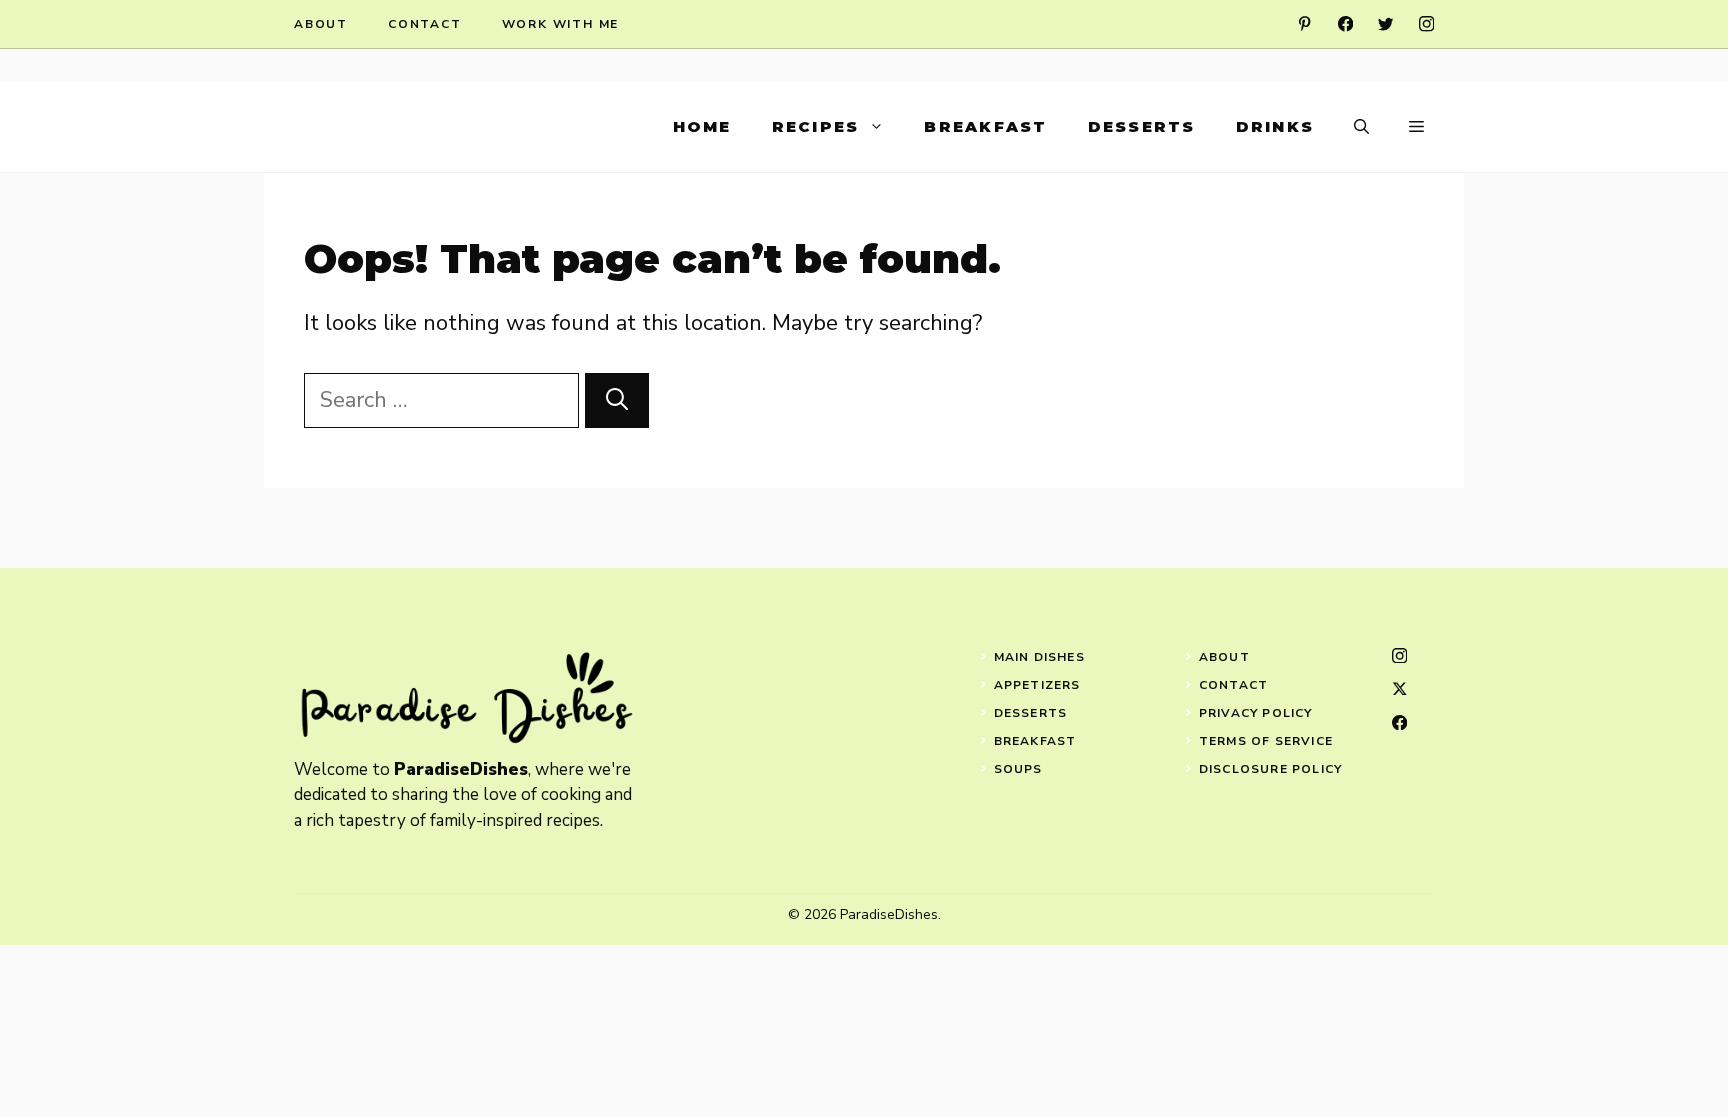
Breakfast (985, 126)
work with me (561, 24)
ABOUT (1224, 657)
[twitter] (1385, 23)
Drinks (1275, 126)
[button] (1361, 127)
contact (425, 24)
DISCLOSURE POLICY (1270, 769)
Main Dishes (1039, 657)
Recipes (816, 126)
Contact (1233, 685)
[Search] (617, 400)
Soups (1018, 769)
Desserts (1142, 126)
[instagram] (1426, 23)
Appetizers (1037, 685)
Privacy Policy (1256, 713)
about (321, 24)
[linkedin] (1304, 23)
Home (702, 126)
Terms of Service (1266, 741)
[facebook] (1345, 23)
